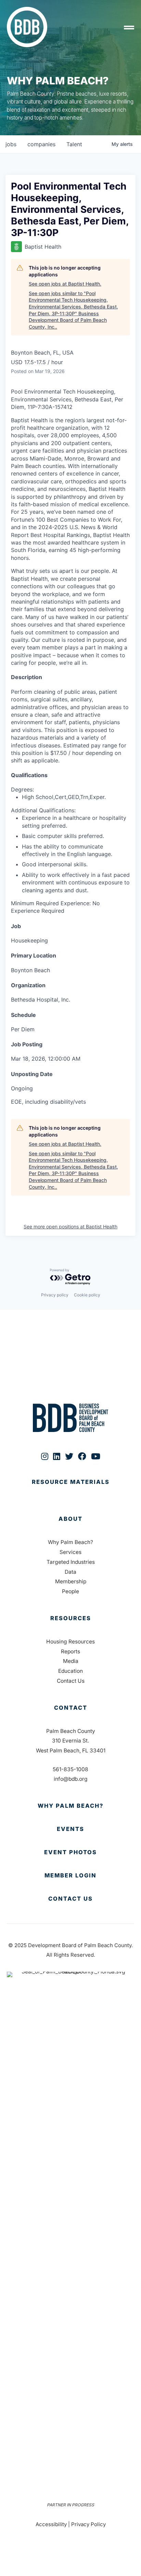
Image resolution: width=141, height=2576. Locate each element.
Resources (71, 1618)
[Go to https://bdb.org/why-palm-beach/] (70, 1806)
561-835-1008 (70, 1769)
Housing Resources (70, 1642)
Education (70, 1671)
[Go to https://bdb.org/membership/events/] (70, 1829)
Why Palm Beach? (70, 1542)
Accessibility (51, 2524)
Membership (71, 1581)
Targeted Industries (71, 1562)
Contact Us (71, 1681)
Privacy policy (55, 1295)
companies (41, 144)
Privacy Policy (88, 2524)
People (70, 1591)
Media (71, 1661)
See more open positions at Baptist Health (70, 1227)
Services (70, 1552)
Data (70, 1572)
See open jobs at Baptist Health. (65, 284)
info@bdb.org (71, 1779)
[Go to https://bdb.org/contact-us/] (70, 1899)
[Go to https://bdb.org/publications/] (70, 1489)
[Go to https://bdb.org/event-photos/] (70, 1852)
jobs (11, 144)
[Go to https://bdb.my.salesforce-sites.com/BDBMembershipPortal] (70, 1876)
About (70, 1519)
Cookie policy (87, 1295)
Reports (70, 1651)
